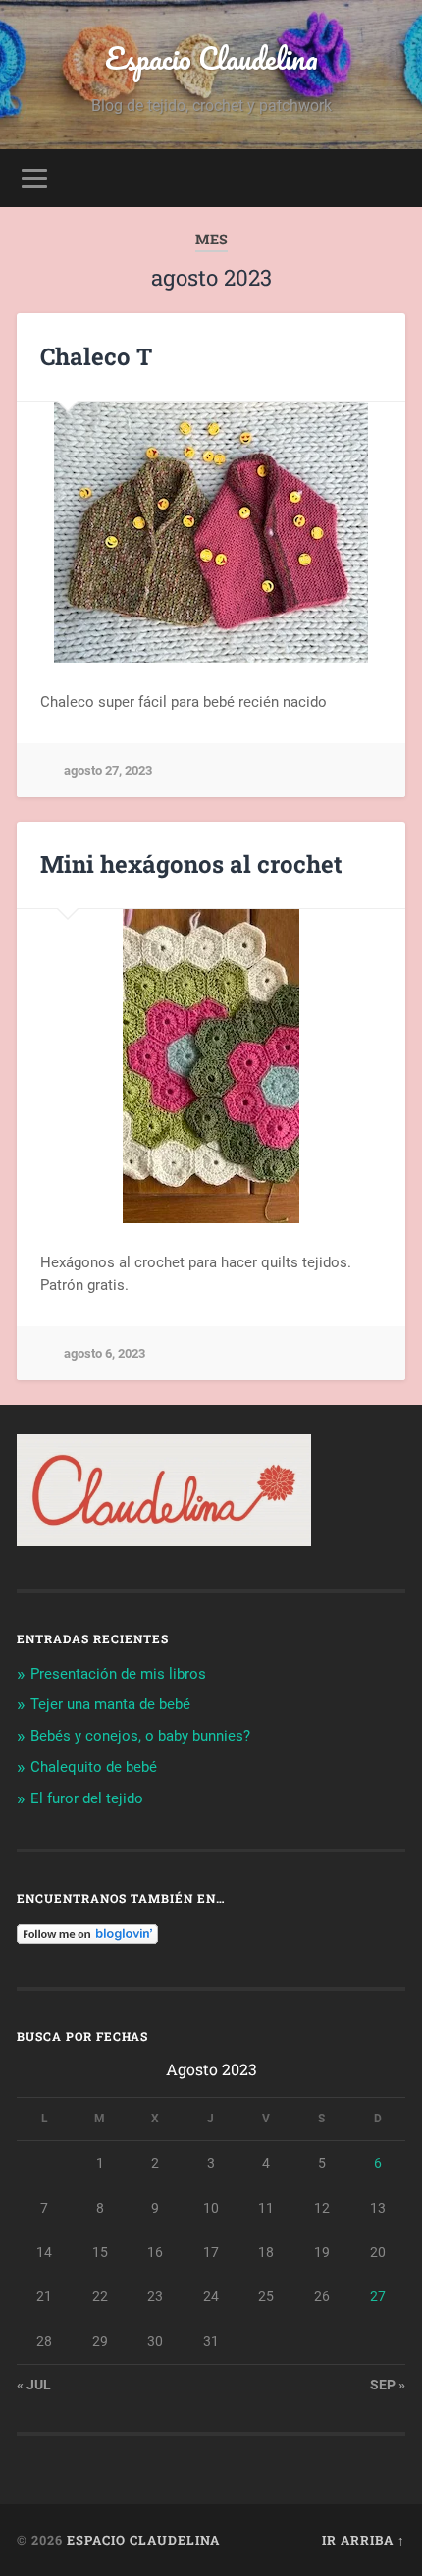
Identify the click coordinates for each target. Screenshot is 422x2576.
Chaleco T (96, 356)
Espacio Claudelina (211, 58)
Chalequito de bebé (94, 1767)
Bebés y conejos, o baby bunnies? (140, 1736)
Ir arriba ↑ (364, 2540)
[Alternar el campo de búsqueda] (390, 178)
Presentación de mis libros (118, 1674)
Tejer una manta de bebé (110, 1704)
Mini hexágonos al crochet (191, 864)
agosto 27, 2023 (108, 770)
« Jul (34, 2385)
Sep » (388, 2385)
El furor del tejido (87, 1798)
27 (378, 2296)
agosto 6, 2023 (105, 1353)
